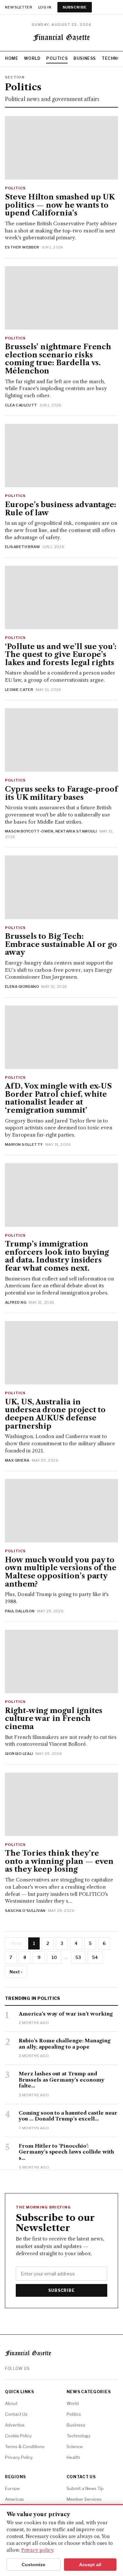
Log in (45, 7)
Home (11, 58)
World (32, 58)
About (11, 2403)
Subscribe (75, 7)
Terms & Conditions (25, 2447)
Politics (57, 58)
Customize (33, 2565)
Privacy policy (37, 2550)
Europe (12, 2488)
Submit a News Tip (85, 2488)
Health (73, 2457)
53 (78, 1957)
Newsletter (19, 7)
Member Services (84, 2499)
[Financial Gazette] (61, 39)
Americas (14, 2499)
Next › (16, 1972)
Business (85, 58)
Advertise (15, 2425)
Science (75, 2447)
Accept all (90, 2565)
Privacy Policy (19, 2457)
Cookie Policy (18, 2436)
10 (54, 1957)
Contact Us (16, 2414)
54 (95, 1957)
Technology (79, 2436)
